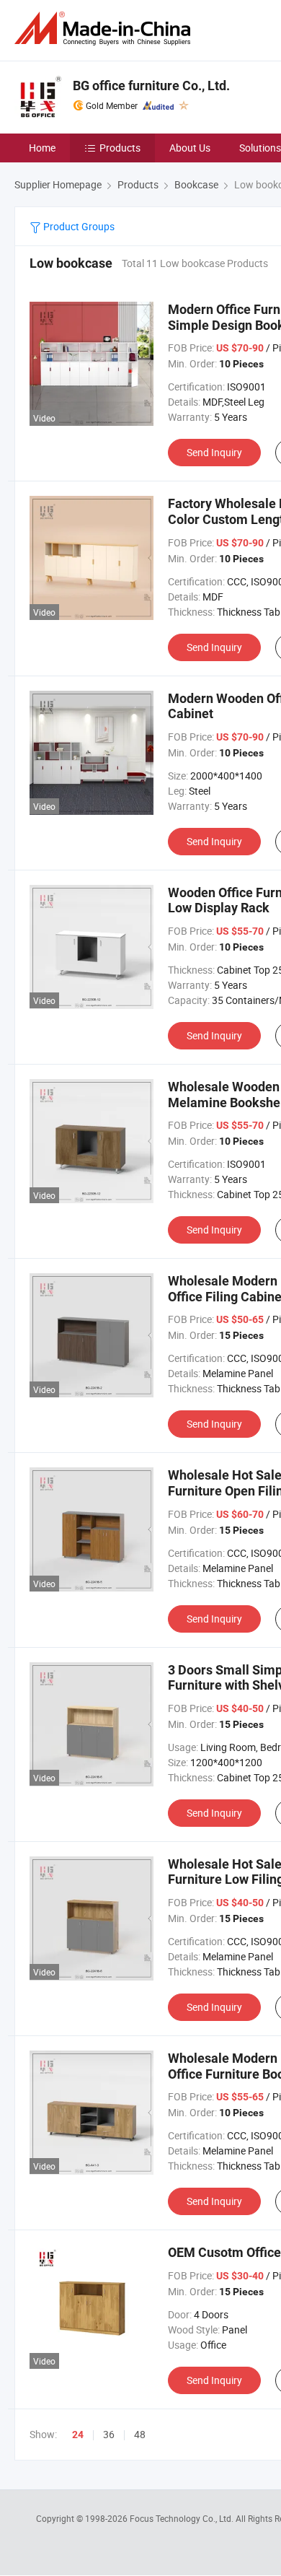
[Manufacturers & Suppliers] (105, 29)
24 (78, 2435)
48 (140, 2434)
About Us (190, 148)
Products (120, 148)
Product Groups (78, 226)
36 (109, 2434)
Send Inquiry (214, 452)
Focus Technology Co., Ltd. (183, 2518)
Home (42, 148)
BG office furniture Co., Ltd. (151, 86)
